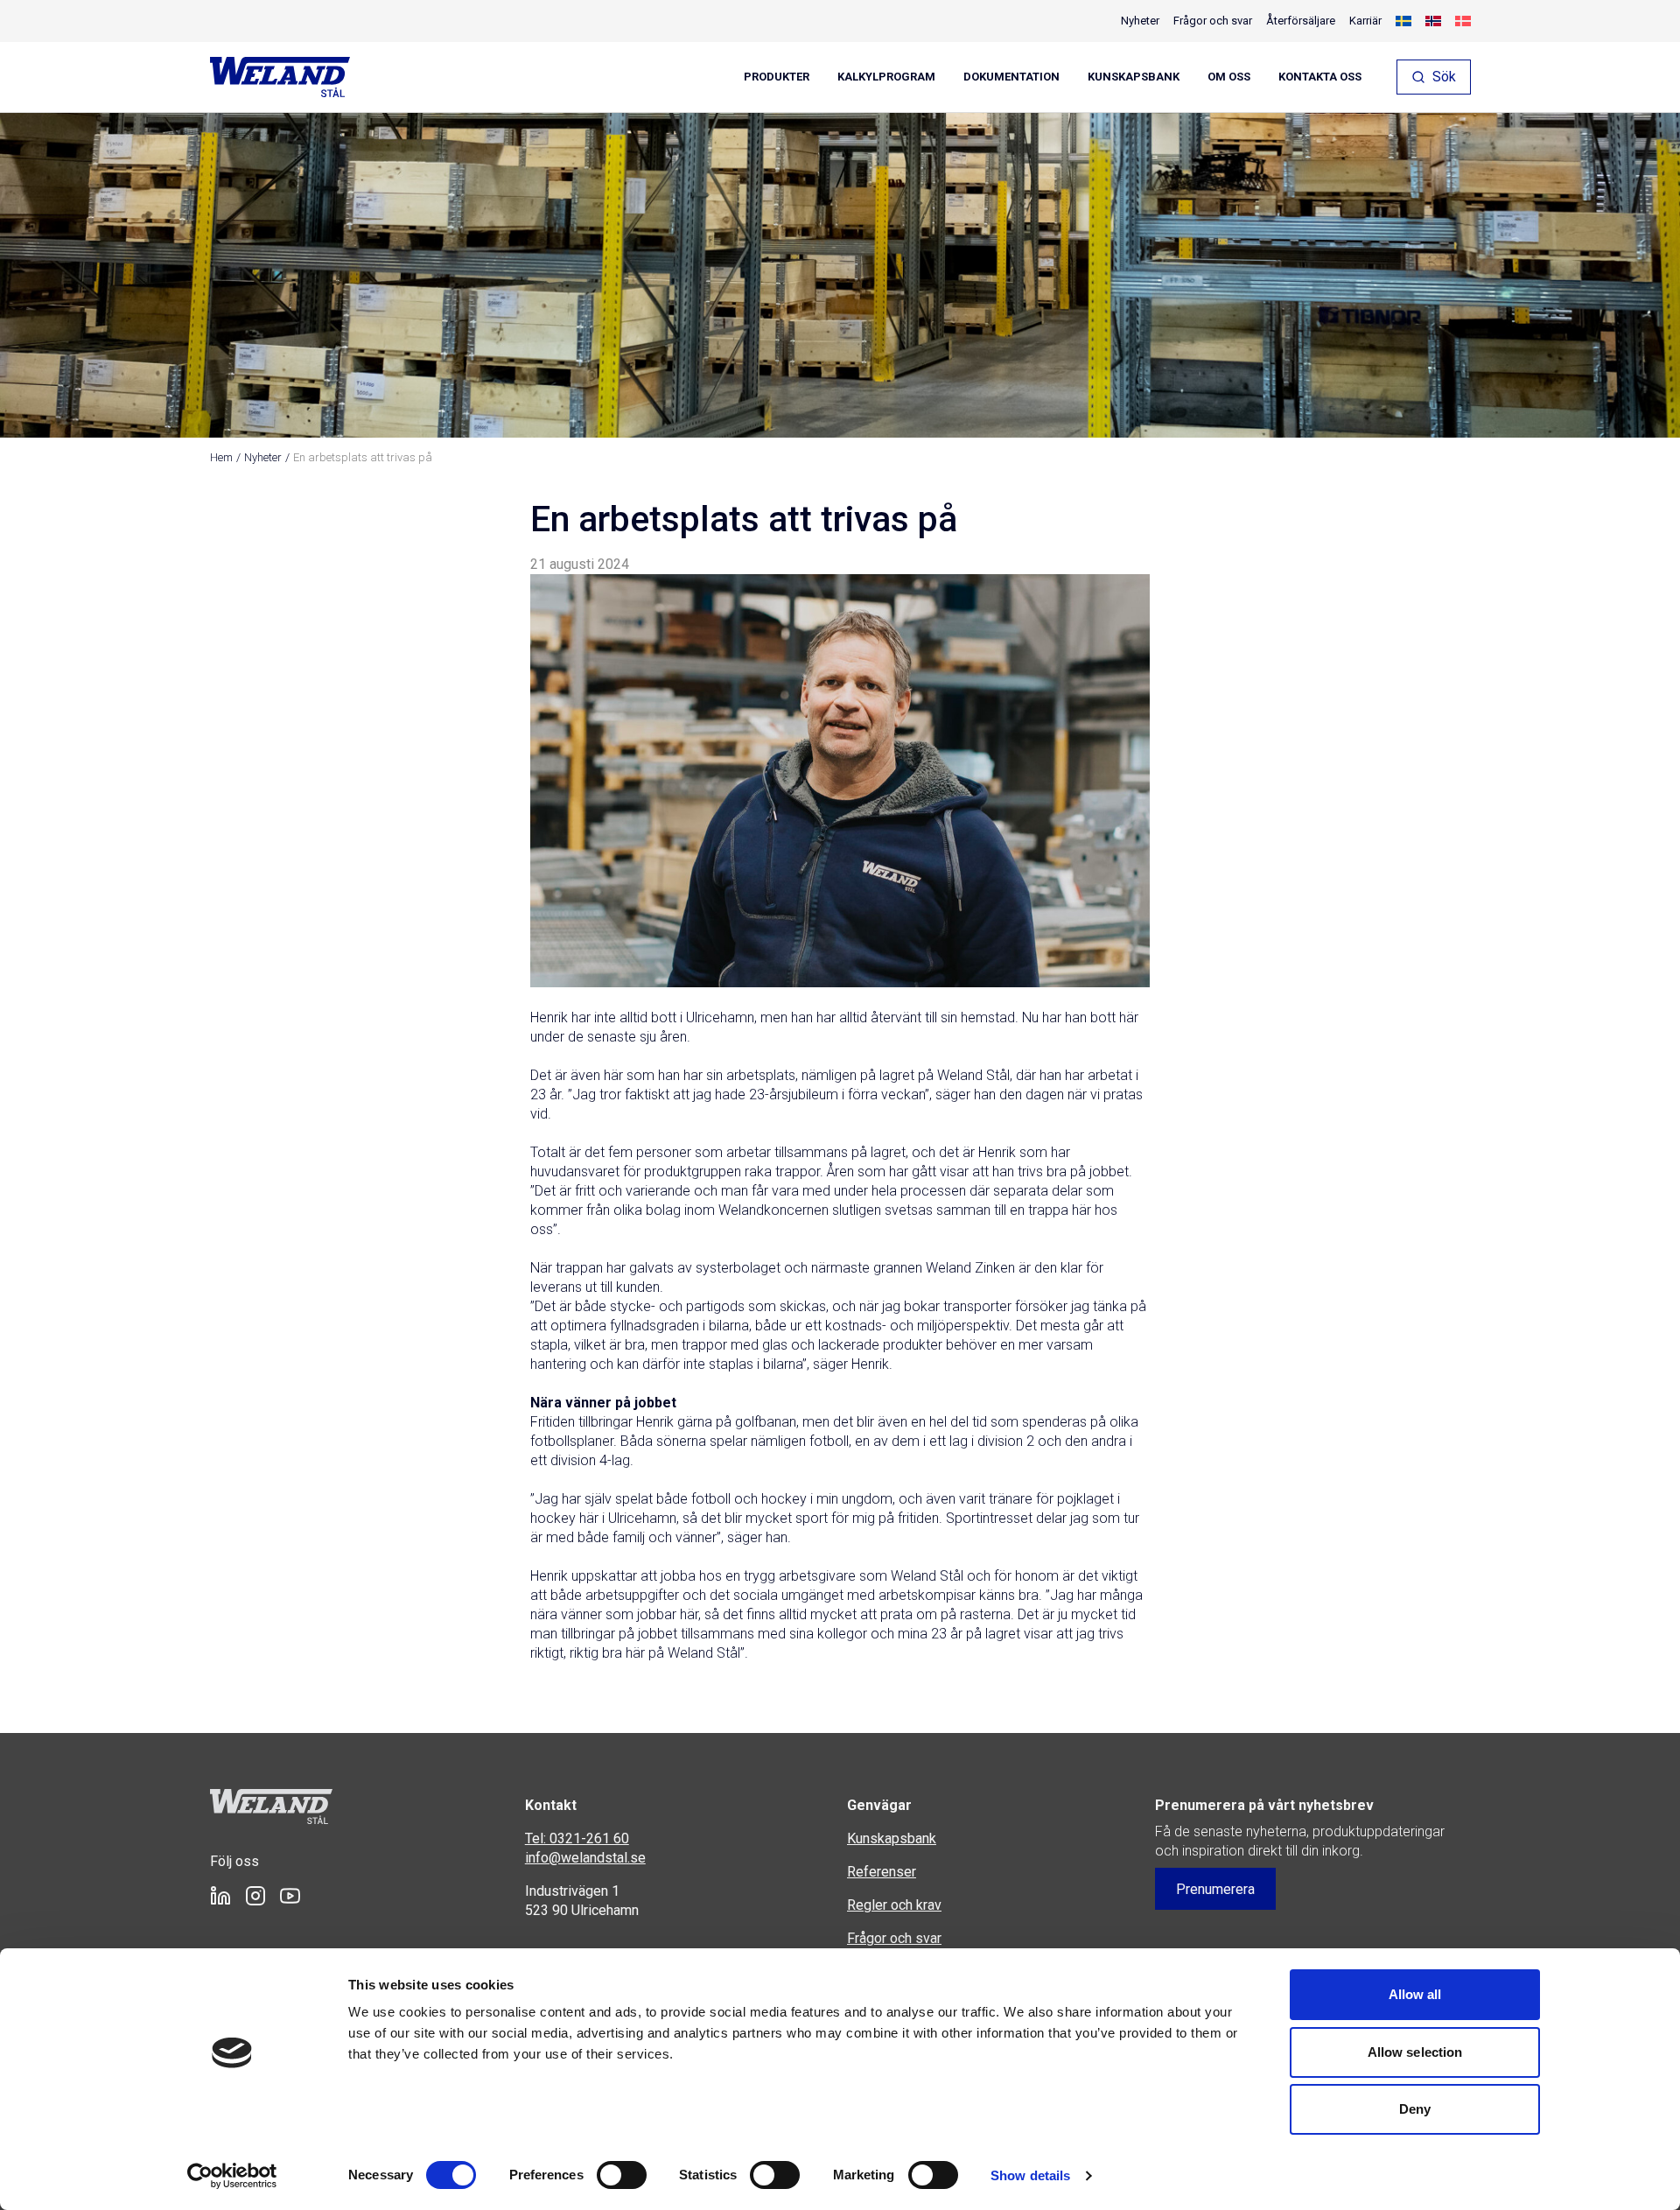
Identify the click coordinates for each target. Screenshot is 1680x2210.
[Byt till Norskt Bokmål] (1433, 21)
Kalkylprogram (886, 77)
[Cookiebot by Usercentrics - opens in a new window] (232, 2176)
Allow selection (1415, 2052)
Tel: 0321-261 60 (577, 1838)
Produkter (777, 77)
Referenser (882, 1872)
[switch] (622, 2175)
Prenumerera (1215, 1889)
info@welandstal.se (585, 1858)
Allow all (1415, 1994)
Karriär (1365, 21)
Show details (1030, 2175)
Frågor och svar (1213, 21)
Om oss (1229, 77)
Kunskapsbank (1134, 77)
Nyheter (1140, 21)
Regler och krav (894, 1905)
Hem (221, 457)
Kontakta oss (1320, 77)
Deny (1415, 2109)
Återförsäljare (1301, 21)
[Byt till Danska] (1463, 21)
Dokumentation (1011, 77)
